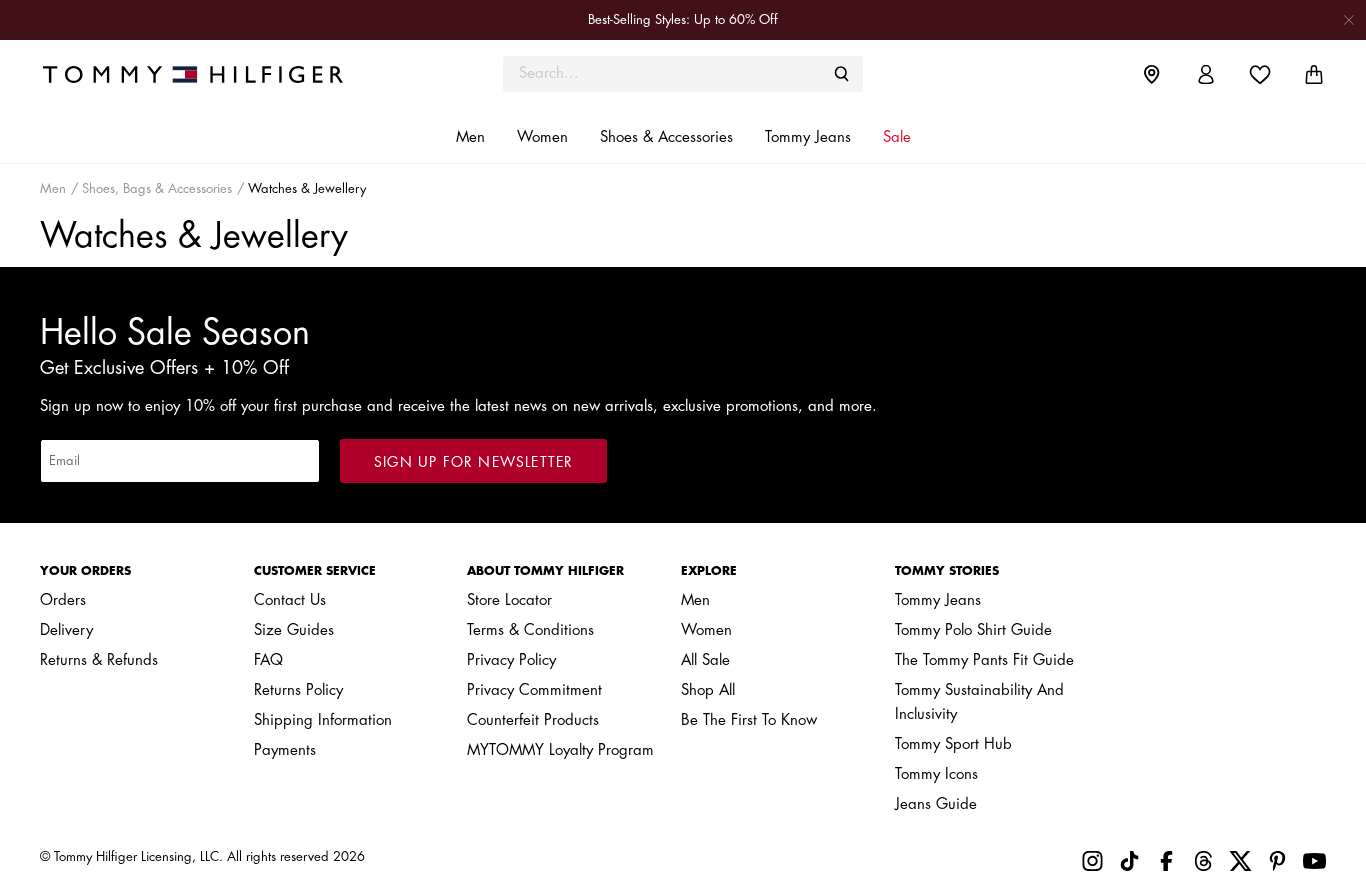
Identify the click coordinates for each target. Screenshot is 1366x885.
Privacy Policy (511, 660)
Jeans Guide (936, 804)
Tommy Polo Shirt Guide (973, 630)
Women (706, 630)
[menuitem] (1167, 74)
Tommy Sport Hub (953, 744)
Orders (63, 600)
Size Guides (294, 630)
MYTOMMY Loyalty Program (560, 750)
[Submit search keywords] (842, 74)
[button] (470, 138)
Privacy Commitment (534, 690)
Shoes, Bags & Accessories (157, 188)
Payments (285, 750)
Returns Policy (298, 690)
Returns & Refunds (99, 660)
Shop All (708, 690)
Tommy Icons (936, 774)
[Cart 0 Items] (1314, 74)
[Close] (1349, 19)
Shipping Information (323, 720)
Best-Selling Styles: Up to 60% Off (683, 19)
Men (53, 188)
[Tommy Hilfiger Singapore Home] (201, 74)
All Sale (705, 660)
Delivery (66, 630)
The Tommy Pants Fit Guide (984, 660)
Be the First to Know (749, 720)
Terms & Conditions (530, 630)
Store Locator (509, 600)
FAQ (268, 660)
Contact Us (290, 600)
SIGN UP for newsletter (473, 462)
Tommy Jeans (938, 600)
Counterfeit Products (533, 720)
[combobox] (683, 74)
